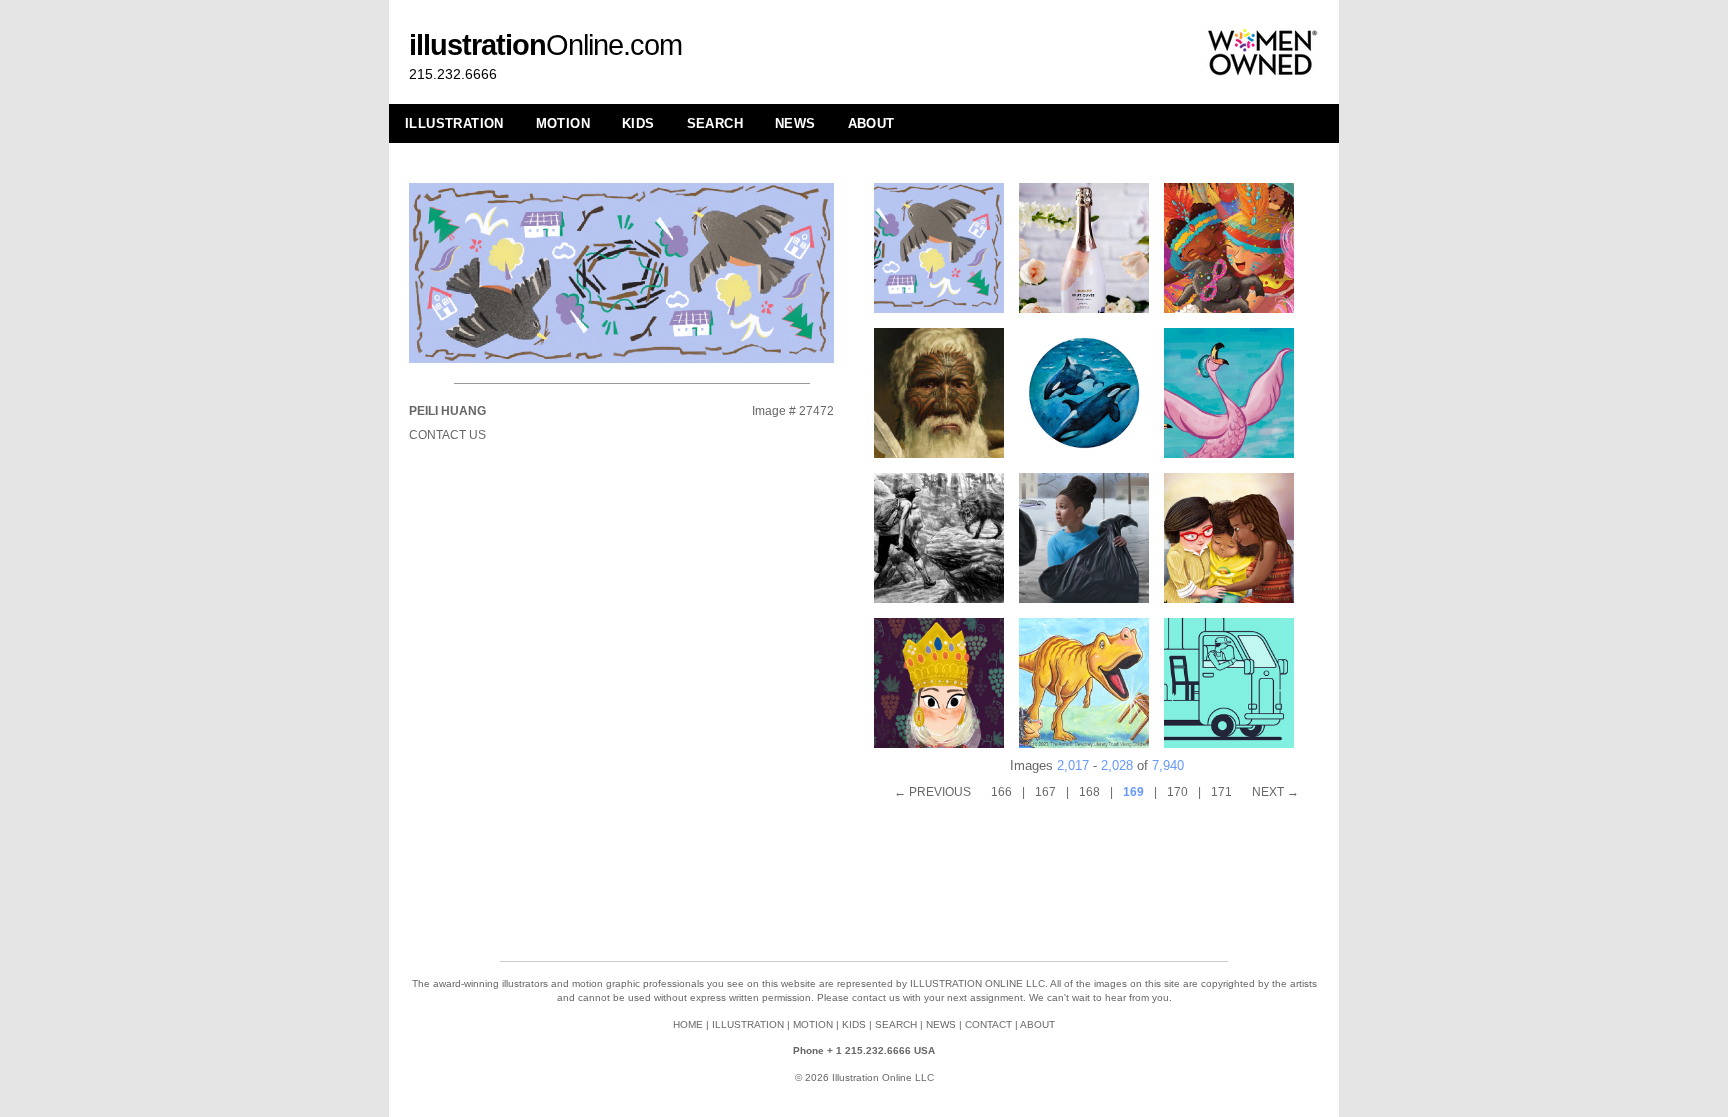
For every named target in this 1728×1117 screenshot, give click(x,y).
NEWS (795, 123)
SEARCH (715, 123)
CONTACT (988, 1024)
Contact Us (447, 435)
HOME (688, 1024)
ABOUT (871, 123)
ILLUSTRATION (454, 123)
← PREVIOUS (932, 792)
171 (1221, 792)
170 (1177, 792)
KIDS (638, 123)
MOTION (563, 123)
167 (1045, 792)
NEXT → (1275, 792)
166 (1001, 792)
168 (1089, 792)
